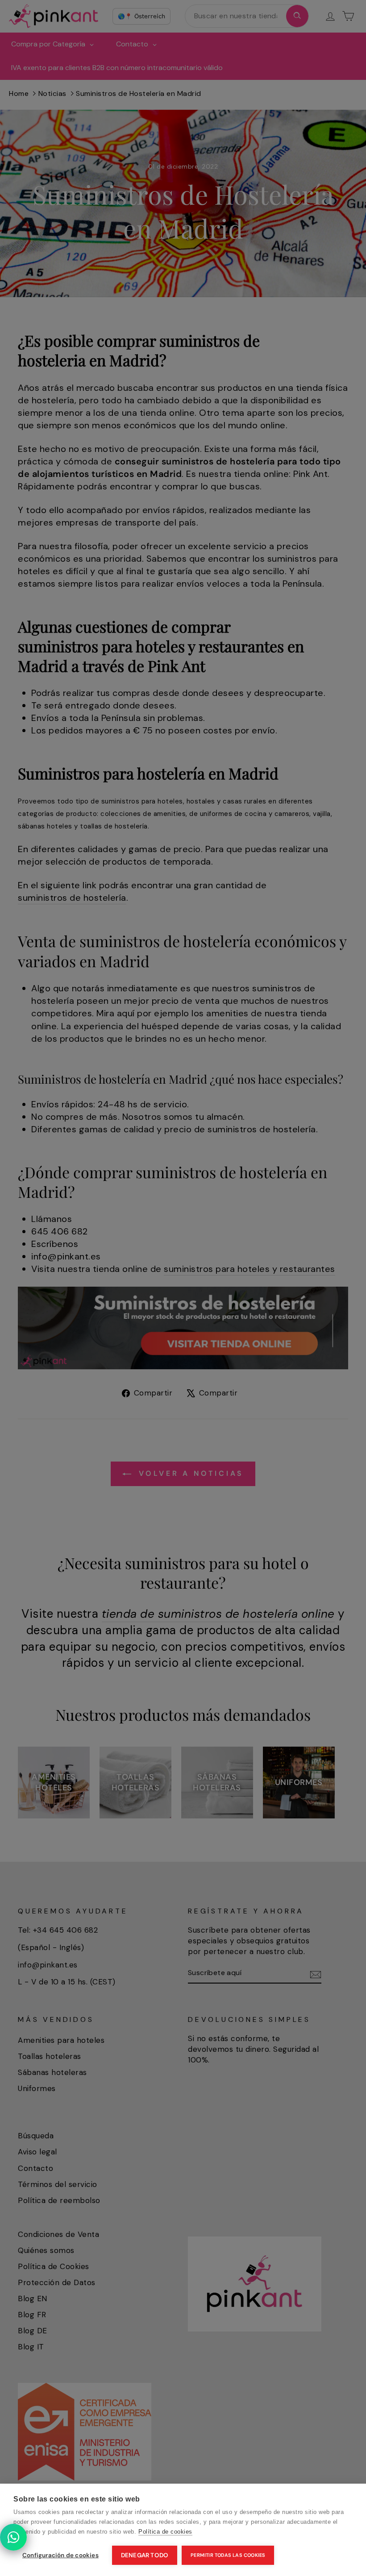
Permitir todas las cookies (228, 2555)
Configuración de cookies (60, 2555)
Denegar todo (145, 2555)
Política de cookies (165, 2532)
